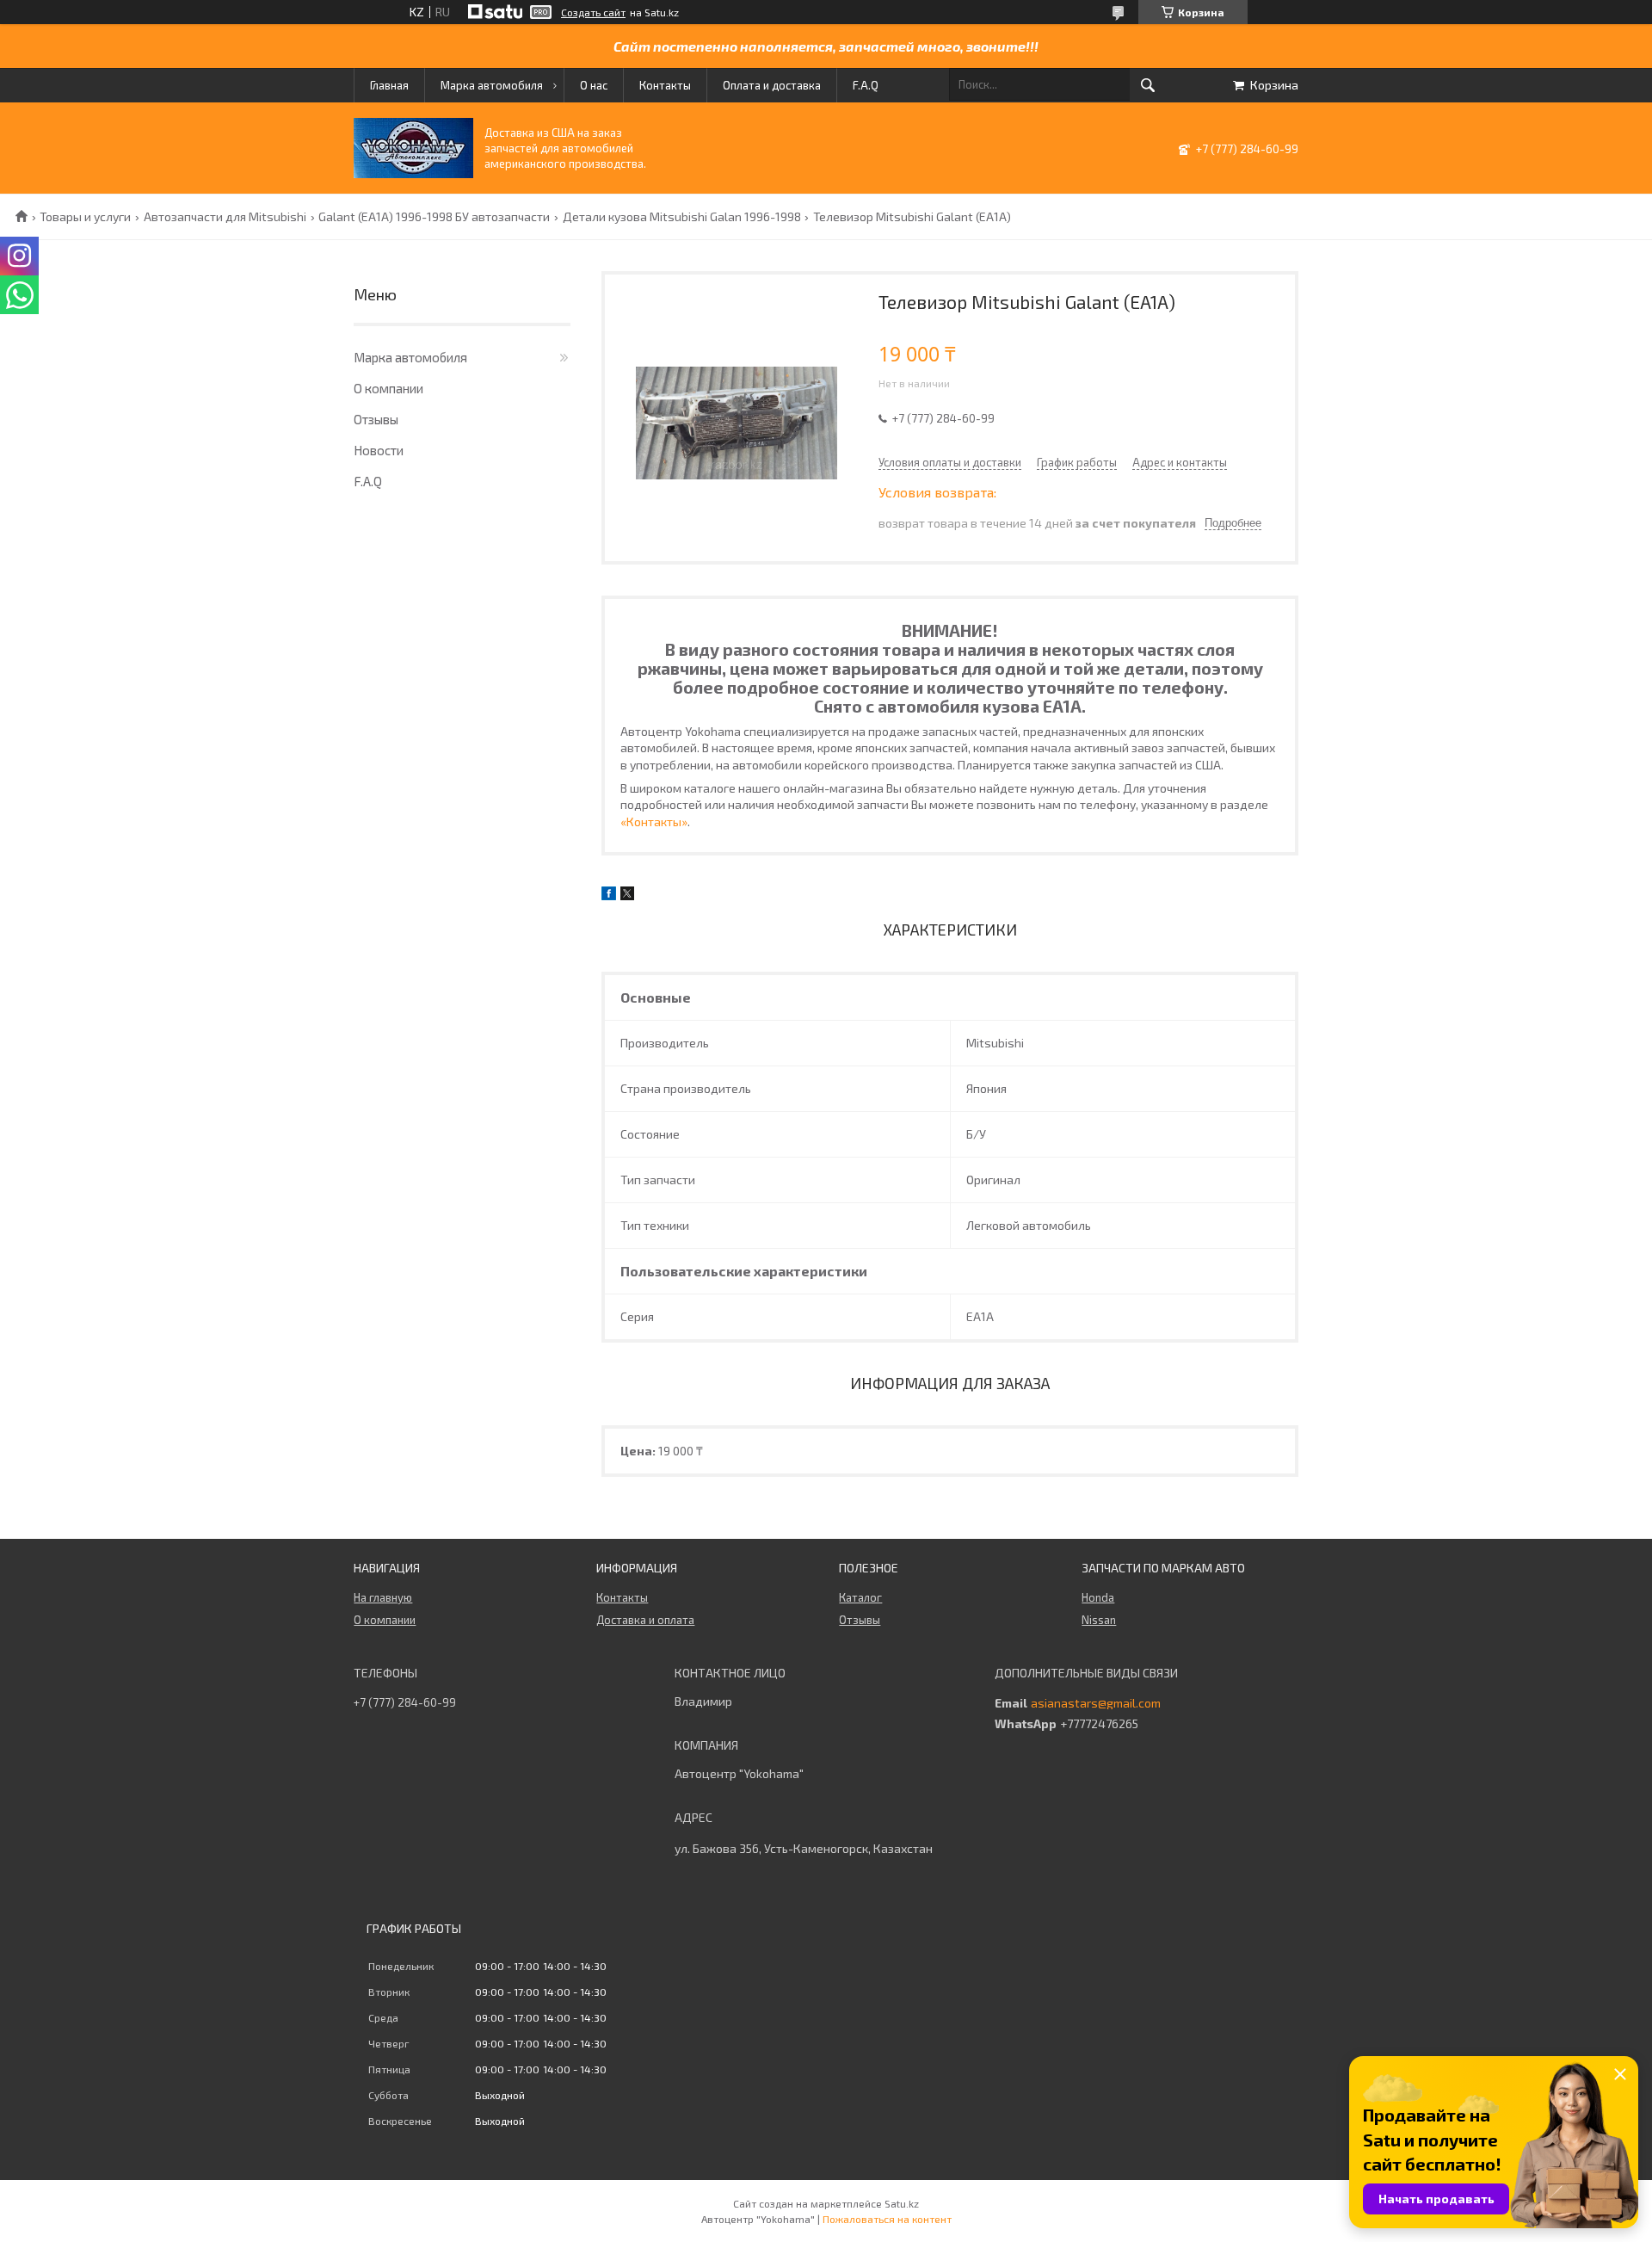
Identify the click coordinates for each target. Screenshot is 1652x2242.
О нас (594, 85)
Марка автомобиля (492, 85)
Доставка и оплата (645, 1620)
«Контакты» (654, 821)
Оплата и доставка (772, 85)
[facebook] (609, 896)
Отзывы (376, 419)
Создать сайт (593, 12)
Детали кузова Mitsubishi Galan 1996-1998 (682, 217)
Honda (1098, 1597)
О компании (388, 388)
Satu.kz (902, 2203)
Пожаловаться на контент (887, 2219)
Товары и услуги (85, 217)
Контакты (665, 85)
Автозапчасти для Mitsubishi (225, 217)
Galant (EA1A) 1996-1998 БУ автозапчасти (434, 217)
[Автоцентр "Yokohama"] (413, 173)
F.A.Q (866, 85)
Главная (389, 85)
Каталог (860, 1597)
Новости (379, 450)
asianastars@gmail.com (1096, 1703)
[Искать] (1148, 85)
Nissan (1099, 1620)
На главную (383, 1597)
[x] (627, 896)
